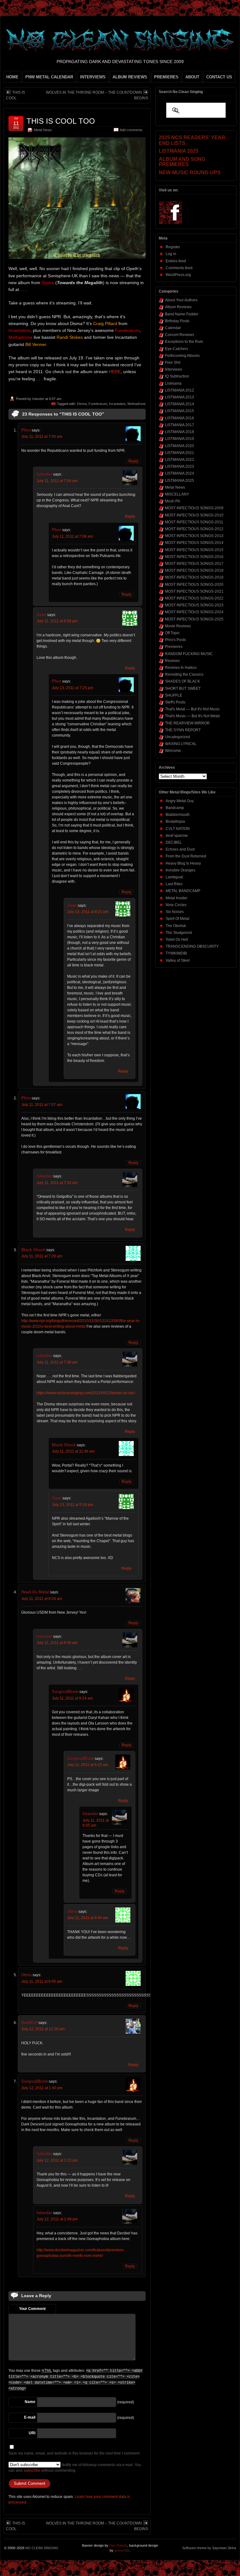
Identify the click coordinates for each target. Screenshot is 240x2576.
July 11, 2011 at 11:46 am (73, 1451)
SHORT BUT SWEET (183, 688)
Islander (38, 399)
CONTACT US (219, 77)
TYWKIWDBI (176, 953)
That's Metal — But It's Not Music (192, 709)
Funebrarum (98, 404)
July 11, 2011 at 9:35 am (96, 1823)
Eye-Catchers (177, 349)
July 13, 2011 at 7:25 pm (72, 688)
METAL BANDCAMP (183, 891)
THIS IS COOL (15, 95)
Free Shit (173, 363)
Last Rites (174, 884)
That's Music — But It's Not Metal (192, 716)
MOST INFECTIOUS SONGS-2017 (194, 564)
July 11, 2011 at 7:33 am (57, 1183)
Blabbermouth (178, 815)
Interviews (174, 369)
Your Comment (32, 2309)
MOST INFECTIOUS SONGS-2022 (194, 598)
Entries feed (176, 261)
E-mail (30, 2417)
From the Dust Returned (186, 856)
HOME (12, 77)
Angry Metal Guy (180, 801)
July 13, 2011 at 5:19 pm (72, 1505)
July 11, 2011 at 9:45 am (42, 1981)
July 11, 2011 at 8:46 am (57, 1643)
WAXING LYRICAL (181, 744)
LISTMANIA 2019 (180, 439)
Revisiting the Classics (184, 674)
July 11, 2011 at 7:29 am (42, 1256)
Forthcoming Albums (182, 356)
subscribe (32, 2470)
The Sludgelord (179, 933)
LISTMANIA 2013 (180, 397)
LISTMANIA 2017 (180, 425)
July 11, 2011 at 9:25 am (88, 1765)
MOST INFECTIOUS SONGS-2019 (194, 577)
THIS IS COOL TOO (61, 121)
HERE (115, 372)
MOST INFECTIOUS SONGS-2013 (194, 536)
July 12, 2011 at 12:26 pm (43, 2029)
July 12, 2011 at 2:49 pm (57, 2219)
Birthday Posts (177, 321)
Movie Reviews (178, 626)
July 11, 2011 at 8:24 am (42, 1599)
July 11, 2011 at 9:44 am (88, 1918)
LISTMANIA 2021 (180, 453)
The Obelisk (176, 926)
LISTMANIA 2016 (180, 418)
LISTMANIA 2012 (180, 390)
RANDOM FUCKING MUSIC (189, 654)
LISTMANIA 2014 (180, 404)
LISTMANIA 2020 (180, 446)
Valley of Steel (178, 960)
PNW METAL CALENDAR (49, 77)
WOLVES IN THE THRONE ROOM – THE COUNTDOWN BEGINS (97, 95)
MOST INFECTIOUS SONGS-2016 (194, 557)
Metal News (43, 130)
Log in (171, 254)
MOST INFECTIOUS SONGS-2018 (194, 570)
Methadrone (137, 404)
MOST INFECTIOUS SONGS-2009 (194, 508)
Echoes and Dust (180, 849)
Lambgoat (174, 877)
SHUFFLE (174, 695)
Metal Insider (177, 898)
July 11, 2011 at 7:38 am (57, 1362)
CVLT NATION (178, 829)
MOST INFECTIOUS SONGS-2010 (194, 515)
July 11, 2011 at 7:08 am (72, 536)
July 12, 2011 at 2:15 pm (57, 2160)
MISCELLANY (177, 494)
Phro (26, 430)
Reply (133, 461)
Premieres (174, 647)
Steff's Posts (175, 702)
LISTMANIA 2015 (180, 411)
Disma (82, 404)
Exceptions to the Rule (184, 342)
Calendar (173, 328)
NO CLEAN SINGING (42, 2548)
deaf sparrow (177, 836)
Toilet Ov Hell (177, 940)
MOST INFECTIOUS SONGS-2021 (194, 591)
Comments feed (179, 268)
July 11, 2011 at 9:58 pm (57, 621)
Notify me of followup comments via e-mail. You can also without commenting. (75, 2468)
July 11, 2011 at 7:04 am (57, 481)
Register (173, 247)
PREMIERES (166, 77)
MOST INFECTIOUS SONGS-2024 (194, 612)
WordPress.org (178, 275)
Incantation (117, 404)
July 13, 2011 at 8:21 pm (88, 912)
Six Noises (175, 912)
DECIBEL (174, 842)
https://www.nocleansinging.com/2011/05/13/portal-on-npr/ (86, 1393)
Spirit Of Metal (177, 919)
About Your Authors (181, 300)
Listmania (173, 383)
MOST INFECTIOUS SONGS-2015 (194, 550)
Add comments (131, 130)
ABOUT (192, 77)
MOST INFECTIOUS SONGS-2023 (194, 605)
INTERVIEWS (93, 77)
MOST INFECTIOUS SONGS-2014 (194, 543)
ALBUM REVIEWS (130, 77)
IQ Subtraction (177, 376)
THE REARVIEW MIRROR (187, 723)
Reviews (172, 661)
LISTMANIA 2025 (180, 481)
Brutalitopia (175, 822)
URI (32, 2433)
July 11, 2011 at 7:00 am (42, 437)
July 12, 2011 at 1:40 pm (42, 2088)
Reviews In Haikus (181, 668)
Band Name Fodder (182, 314)
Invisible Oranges (180, 870)
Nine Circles (176, 905)
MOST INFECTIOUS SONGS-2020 (194, 585)
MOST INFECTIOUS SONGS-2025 (194, 619)
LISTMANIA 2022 (180, 460)
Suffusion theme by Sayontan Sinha (209, 2548)
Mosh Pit (172, 501)
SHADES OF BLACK (182, 681)
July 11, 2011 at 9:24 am (72, 1698)
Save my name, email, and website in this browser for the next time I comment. (74, 2453)
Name (30, 2402)
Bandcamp (175, 808)
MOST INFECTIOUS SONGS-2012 (194, 529)
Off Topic (172, 633)
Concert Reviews (180, 335)
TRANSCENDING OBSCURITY (192, 946)
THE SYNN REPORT (183, 730)
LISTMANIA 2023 (180, 466)
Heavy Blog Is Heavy (183, 863)
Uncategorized (177, 737)
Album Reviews (178, 307)
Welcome (173, 751)
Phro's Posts (175, 640)
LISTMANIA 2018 (180, 432)
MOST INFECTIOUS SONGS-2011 (194, 522)
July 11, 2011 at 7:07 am (42, 1105)
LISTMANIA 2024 (180, 473)
